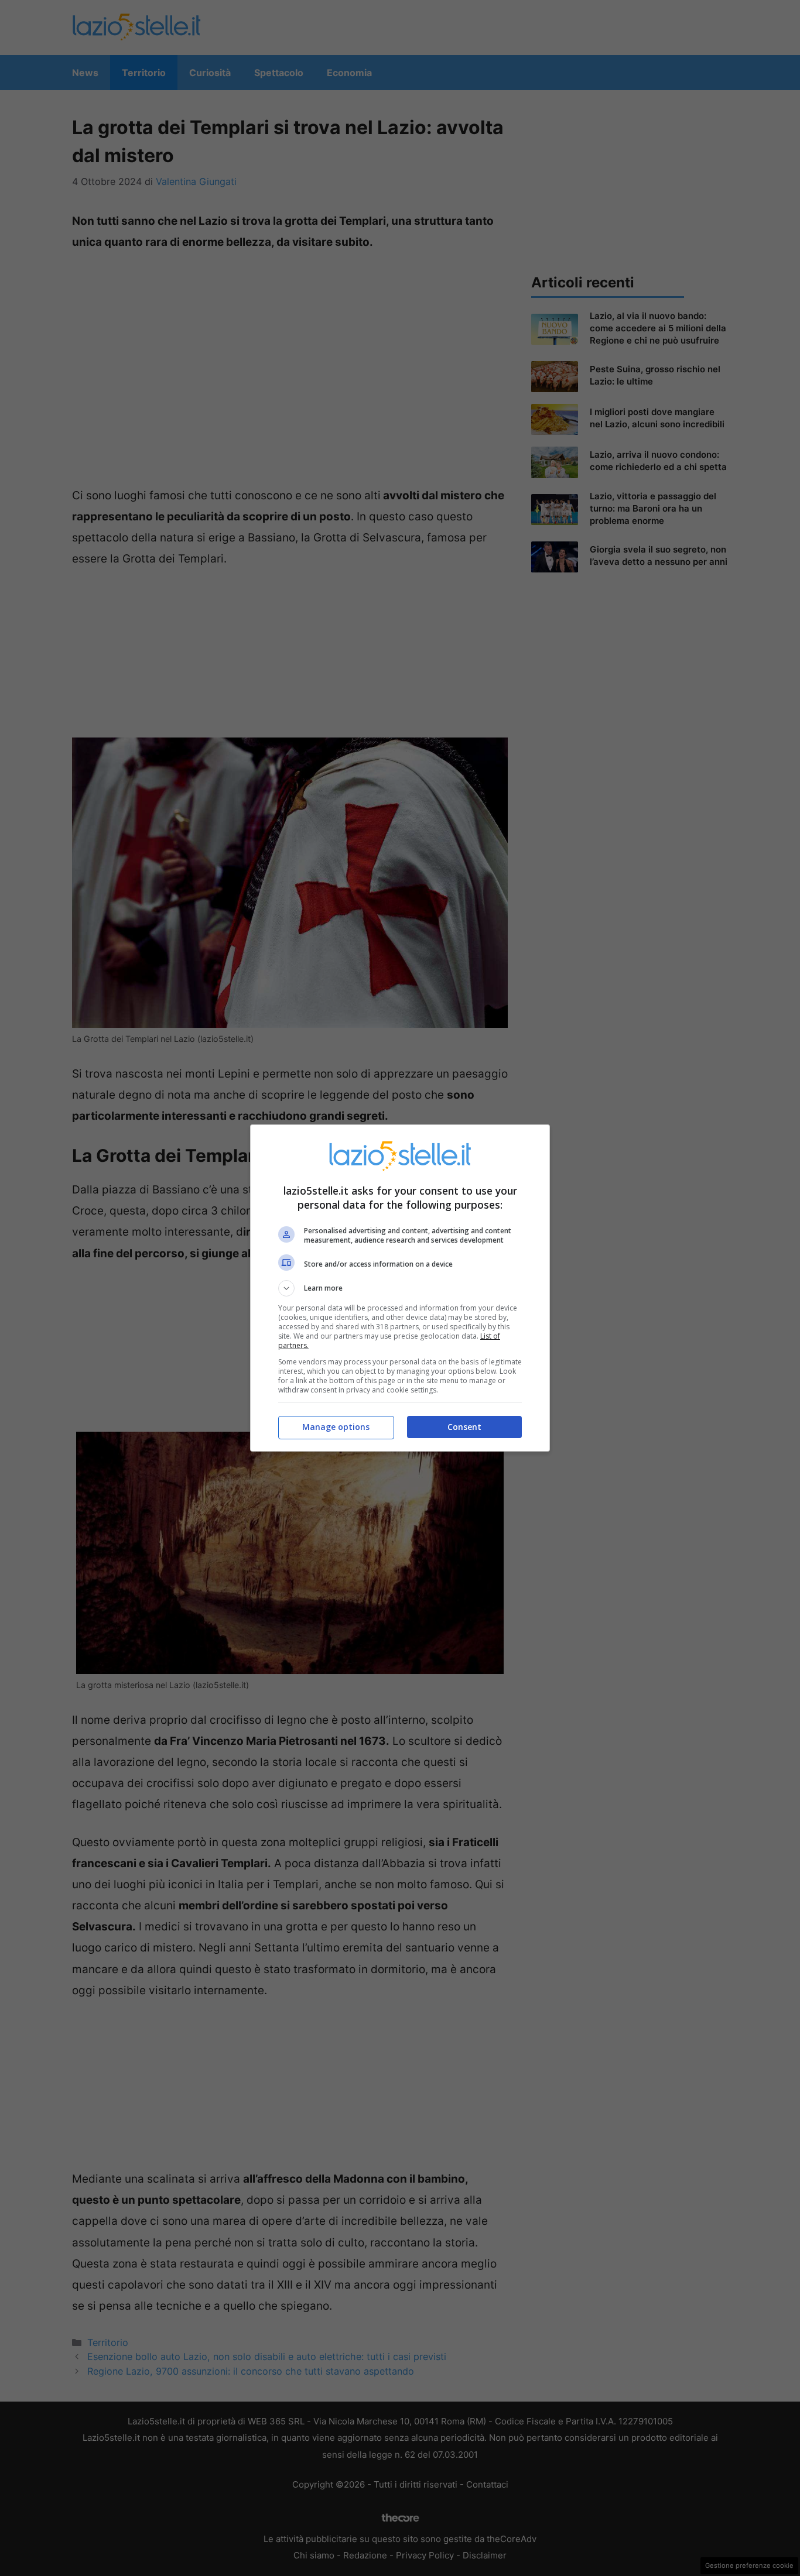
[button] (400, 1288)
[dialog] (400, 1288)
